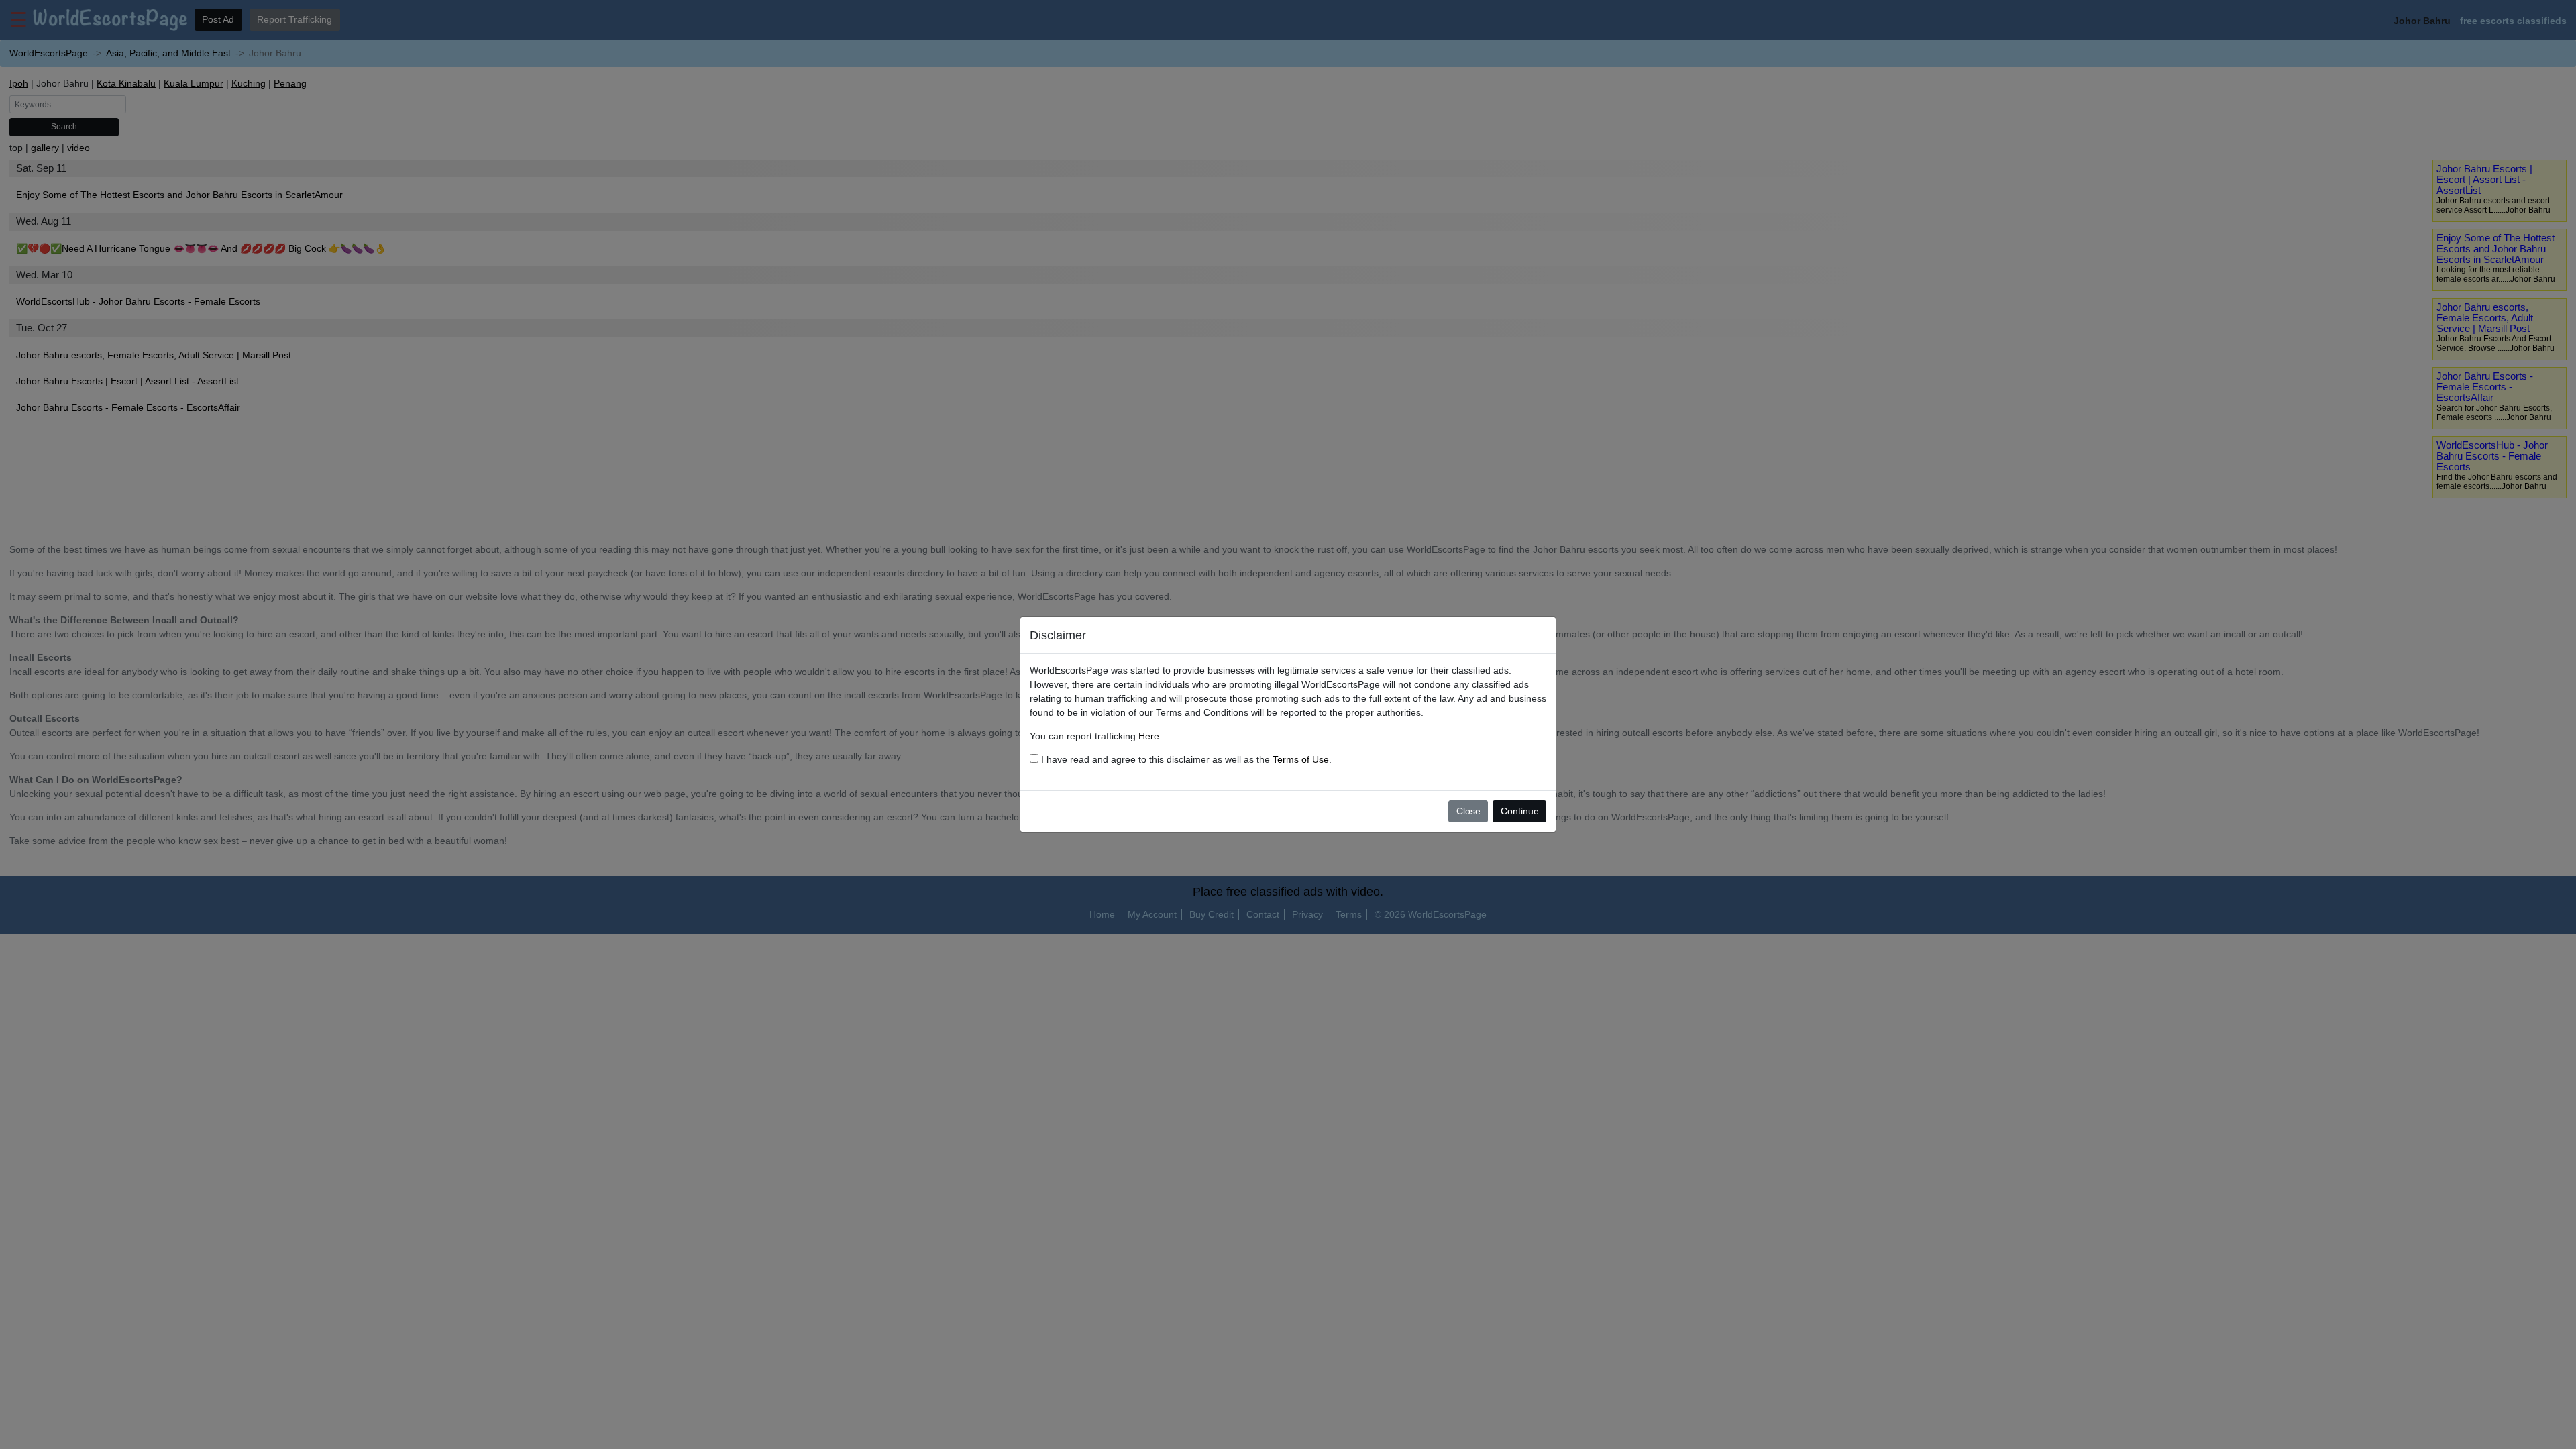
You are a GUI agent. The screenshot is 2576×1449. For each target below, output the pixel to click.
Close (1468, 811)
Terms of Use (1301, 759)
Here (1149, 736)
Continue (1520, 811)
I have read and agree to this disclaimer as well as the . (1185, 759)
